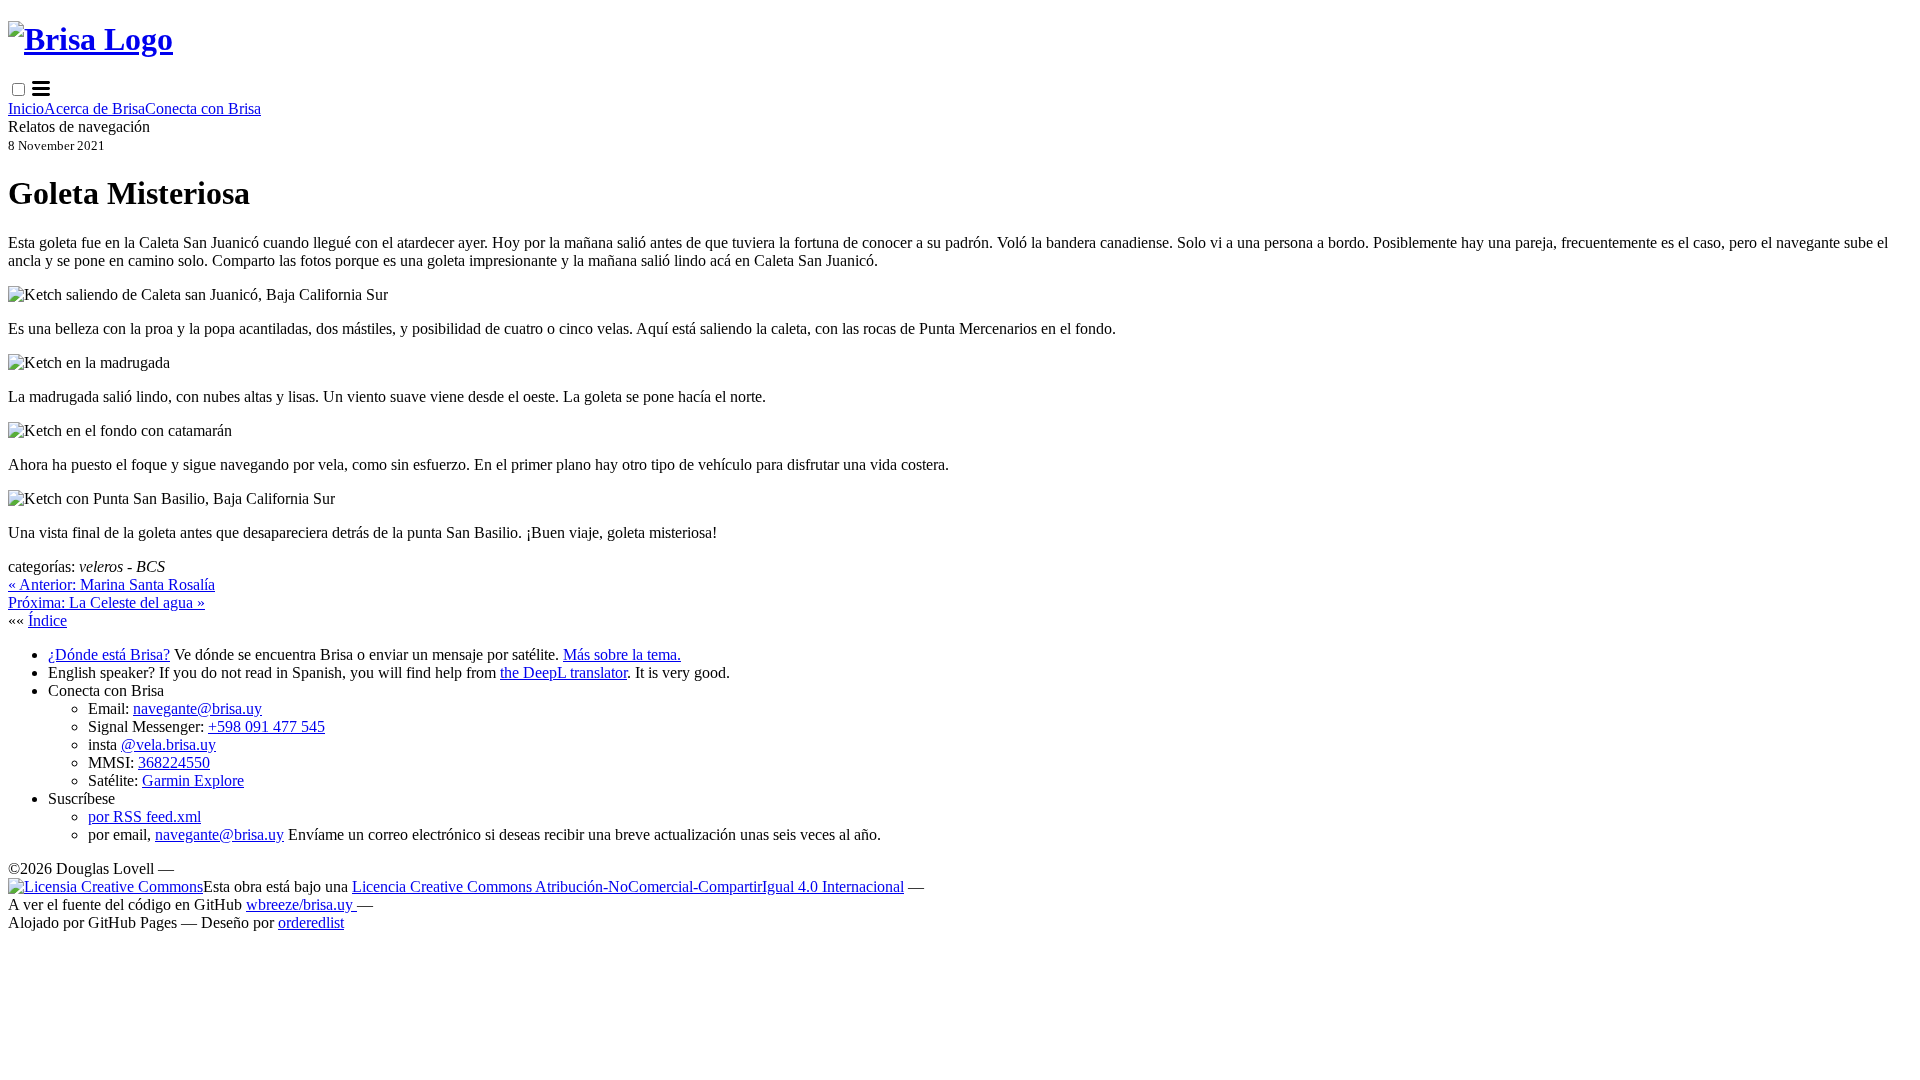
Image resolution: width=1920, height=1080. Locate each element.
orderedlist (311, 922)
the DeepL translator (563, 672)
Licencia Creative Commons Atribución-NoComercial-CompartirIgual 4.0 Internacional (628, 886)
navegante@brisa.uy (197, 708)
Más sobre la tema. (622, 654)
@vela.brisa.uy (168, 744)
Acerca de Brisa (94, 108)
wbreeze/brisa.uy (301, 904)
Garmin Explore (193, 780)
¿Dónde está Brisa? (109, 654)
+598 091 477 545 (266, 726)
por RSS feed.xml (144, 816)
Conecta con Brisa (203, 108)
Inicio (26, 108)
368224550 (174, 762)
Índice (47, 620)
